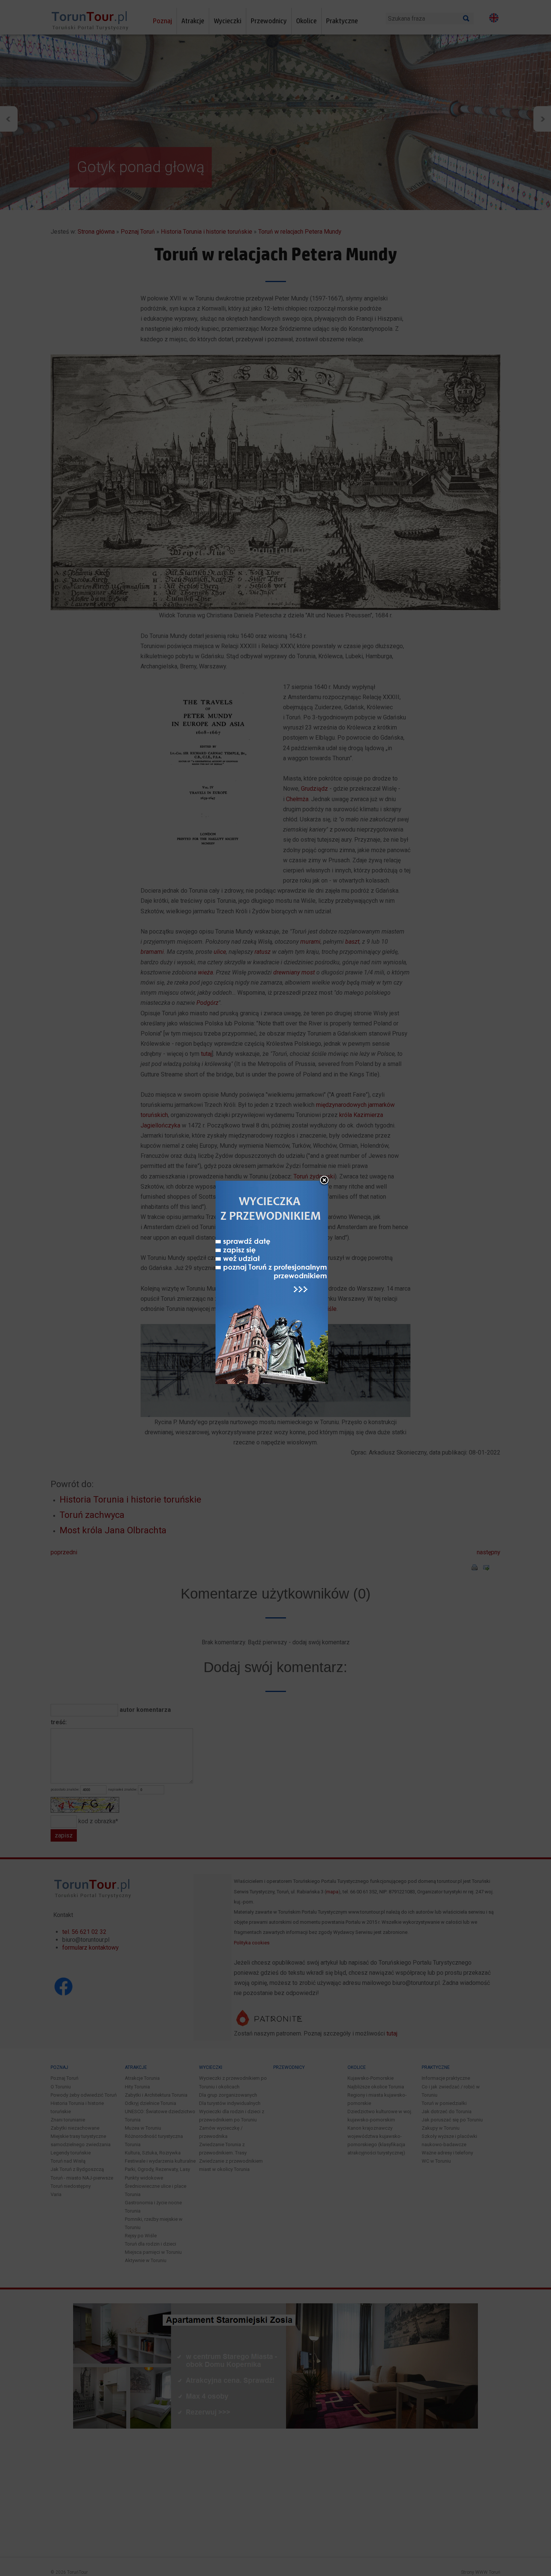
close (324, 1181)
